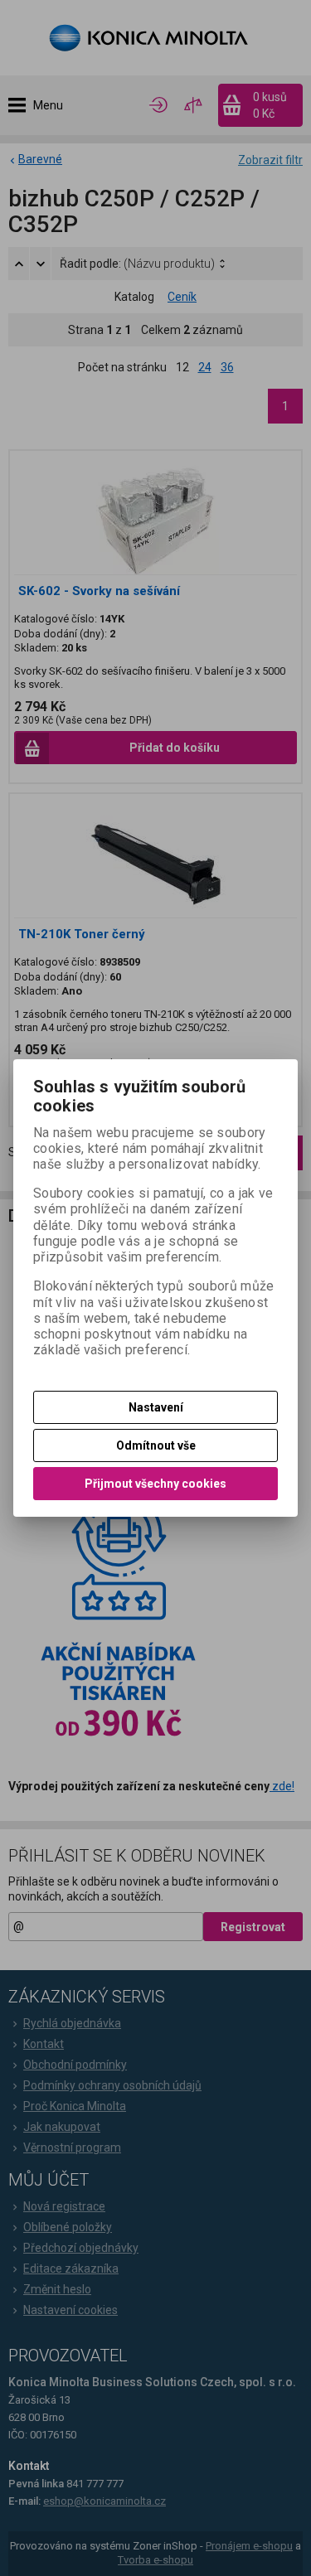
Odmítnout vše (156, 1445)
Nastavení (156, 1407)
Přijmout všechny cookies (155, 1484)
